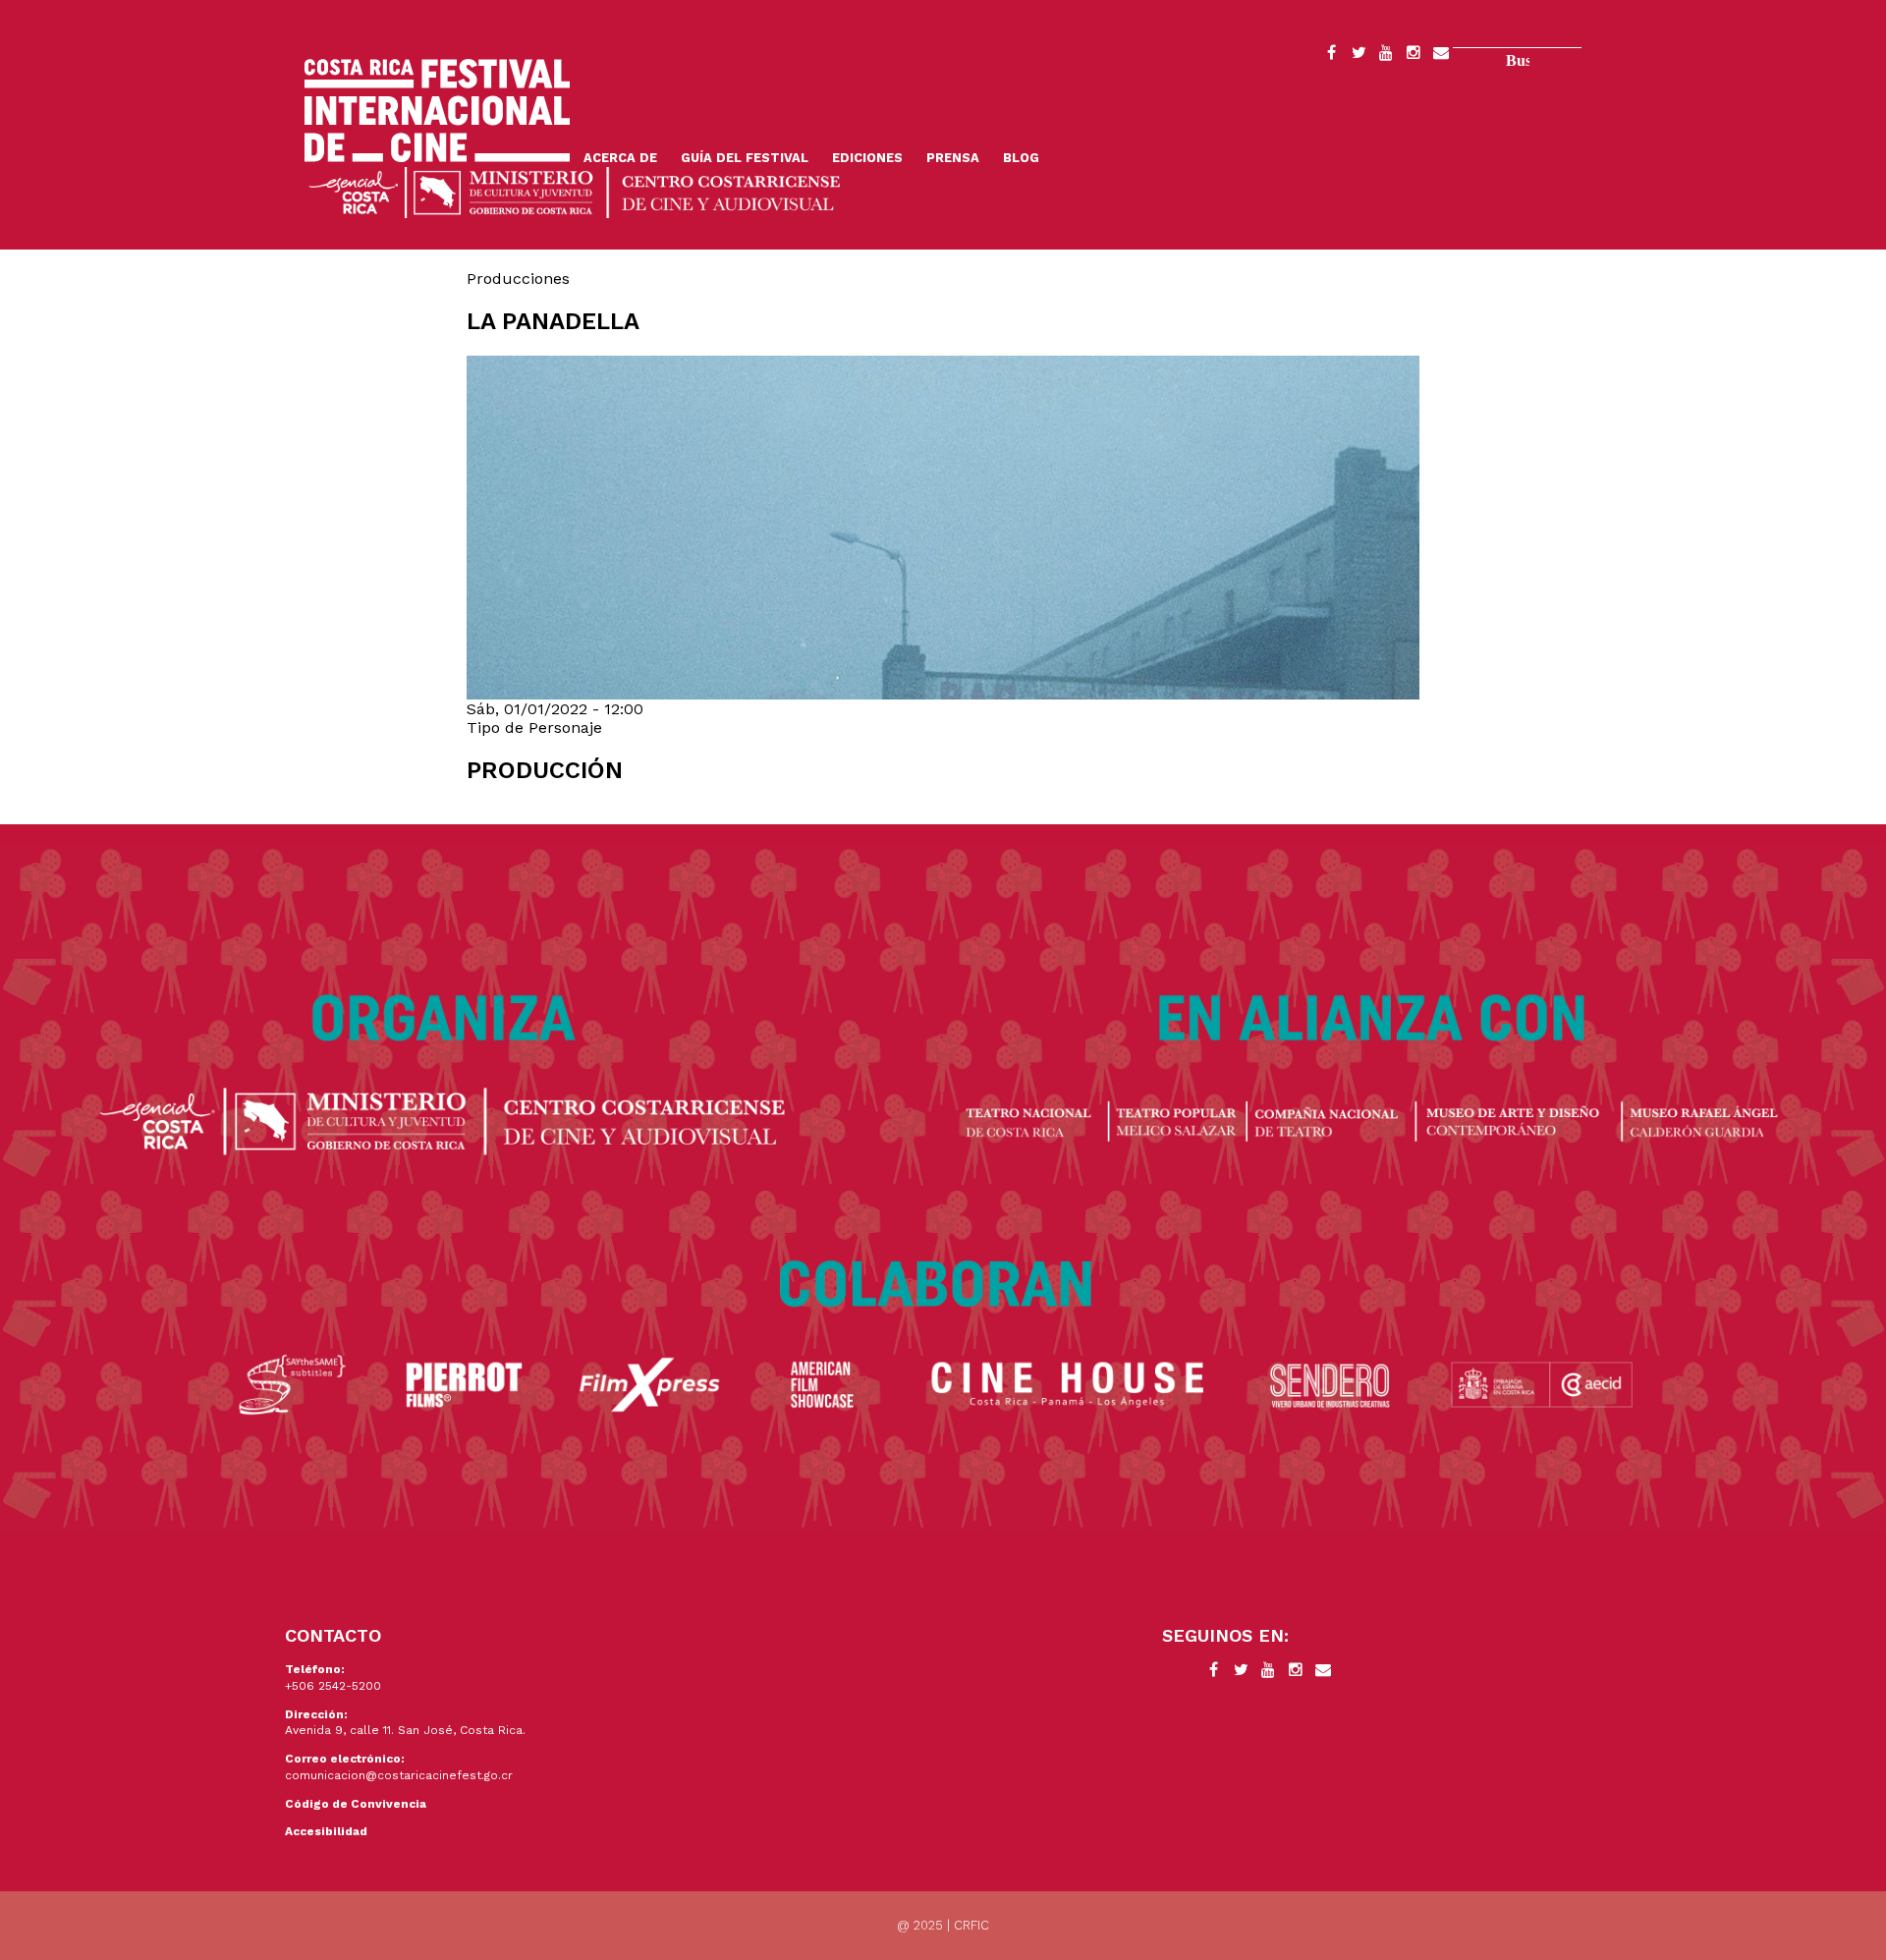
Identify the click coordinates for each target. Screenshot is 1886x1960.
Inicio (437, 111)
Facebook (1331, 56)
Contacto (1441, 56)
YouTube (1386, 56)
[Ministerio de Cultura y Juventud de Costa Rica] (575, 191)
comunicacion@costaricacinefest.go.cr (399, 1775)
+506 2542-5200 (333, 1686)
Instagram (1414, 56)
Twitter (1359, 56)
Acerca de (620, 158)
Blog (1021, 158)
